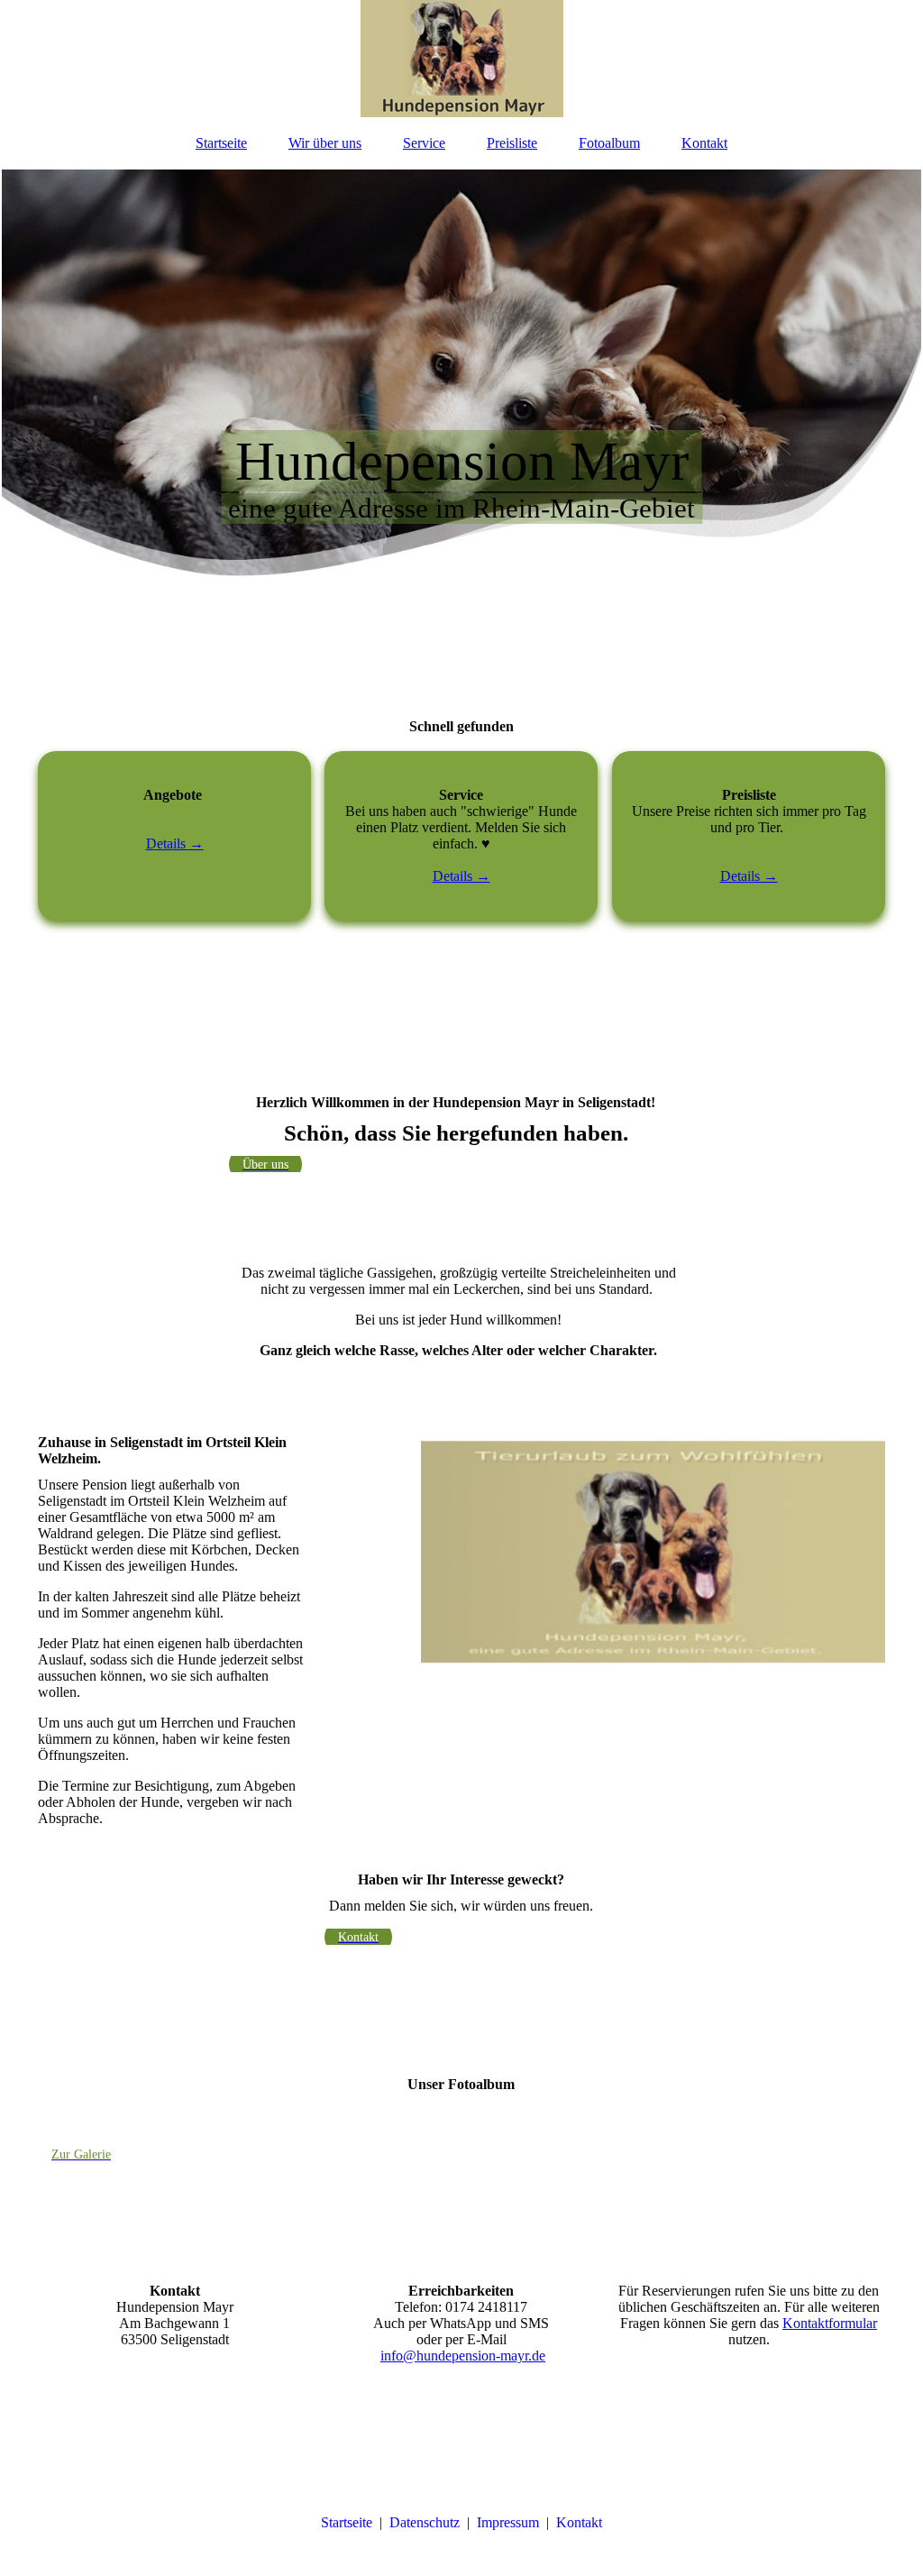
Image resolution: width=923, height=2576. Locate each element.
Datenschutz (425, 2522)
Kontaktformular (830, 2323)
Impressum (508, 2522)
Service (424, 143)
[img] (461, 59)
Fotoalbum (609, 143)
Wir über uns (325, 143)
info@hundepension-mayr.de (463, 2356)
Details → (175, 843)
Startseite (221, 143)
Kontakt (704, 143)
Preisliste (512, 143)
